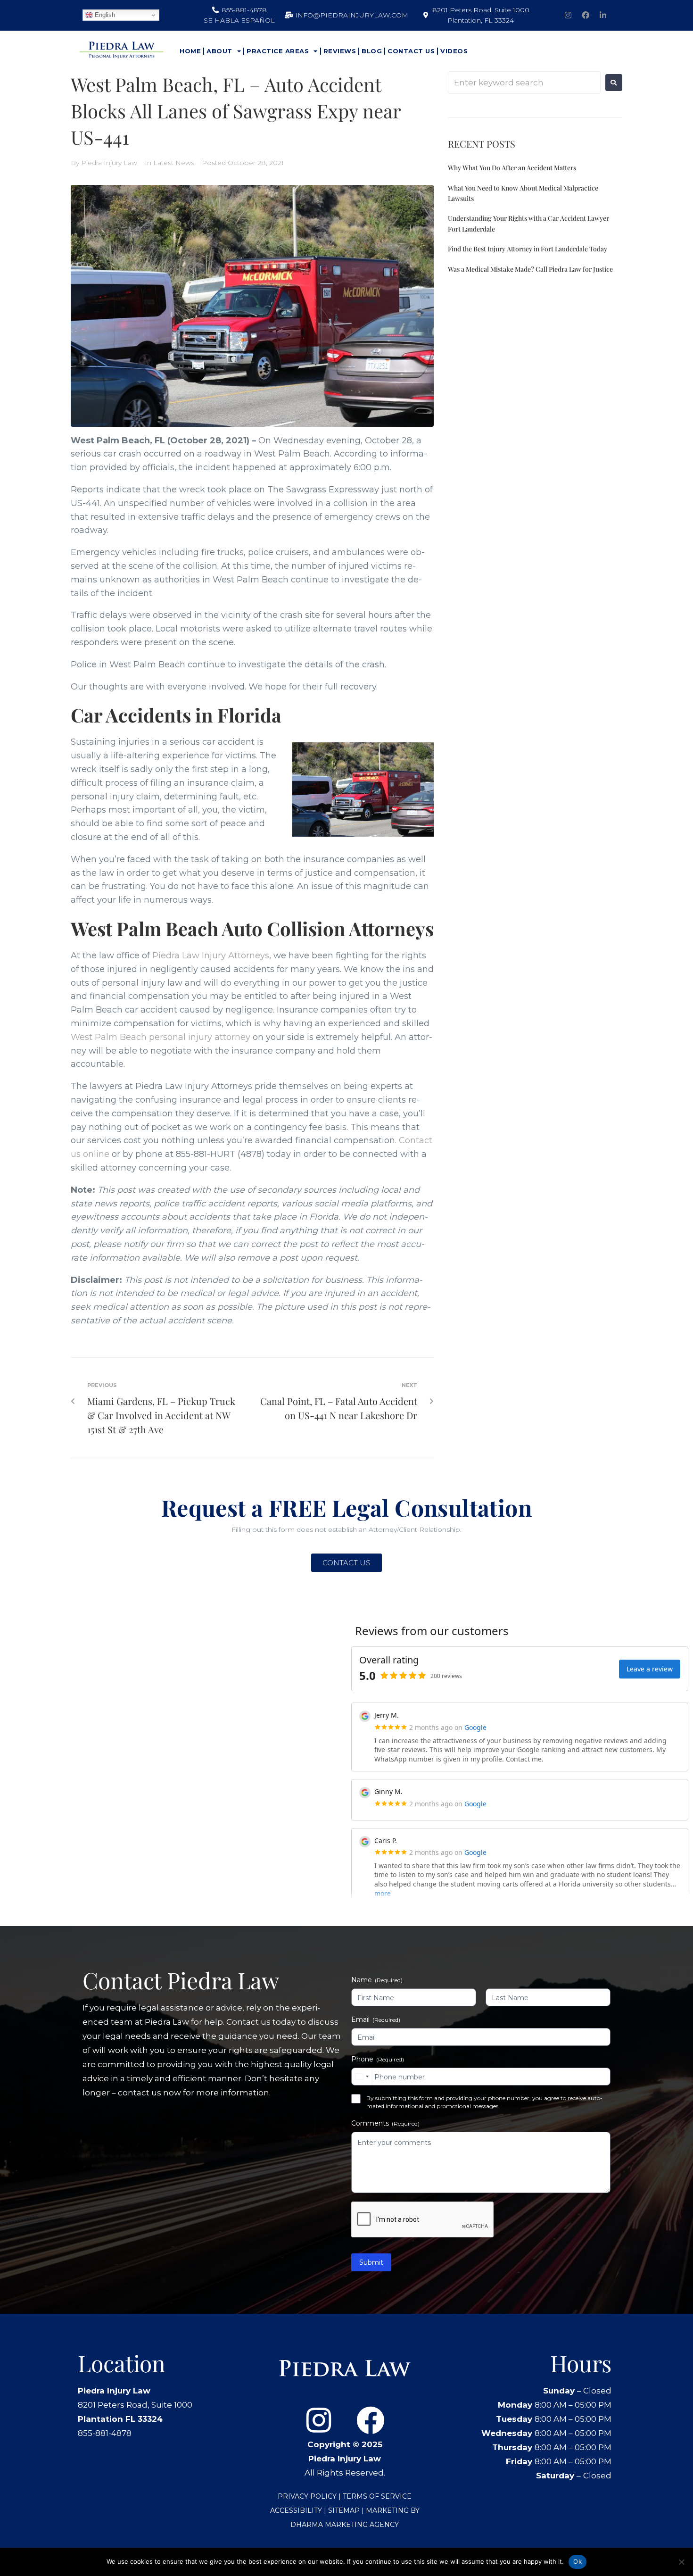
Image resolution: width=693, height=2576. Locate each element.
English (104, 15)
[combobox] (362, 2077)
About (219, 51)
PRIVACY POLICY (307, 2496)
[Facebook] (586, 15)
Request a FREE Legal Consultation (346, 1507)
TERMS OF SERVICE (377, 2496)
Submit (371, 2262)
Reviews (340, 51)
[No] (681, 2562)
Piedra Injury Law (109, 163)
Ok (577, 2561)
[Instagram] (568, 15)
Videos (454, 51)
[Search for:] (524, 83)
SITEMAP (345, 2510)
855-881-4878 (105, 2433)
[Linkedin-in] (603, 15)
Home (190, 51)
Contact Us (411, 51)
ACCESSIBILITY (296, 2510)
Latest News (174, 163)
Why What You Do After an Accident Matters (512, 168)
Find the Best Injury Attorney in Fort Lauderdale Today (528, 249)
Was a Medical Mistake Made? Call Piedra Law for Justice (530, 269)
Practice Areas (278, 51)
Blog (372, 51)
